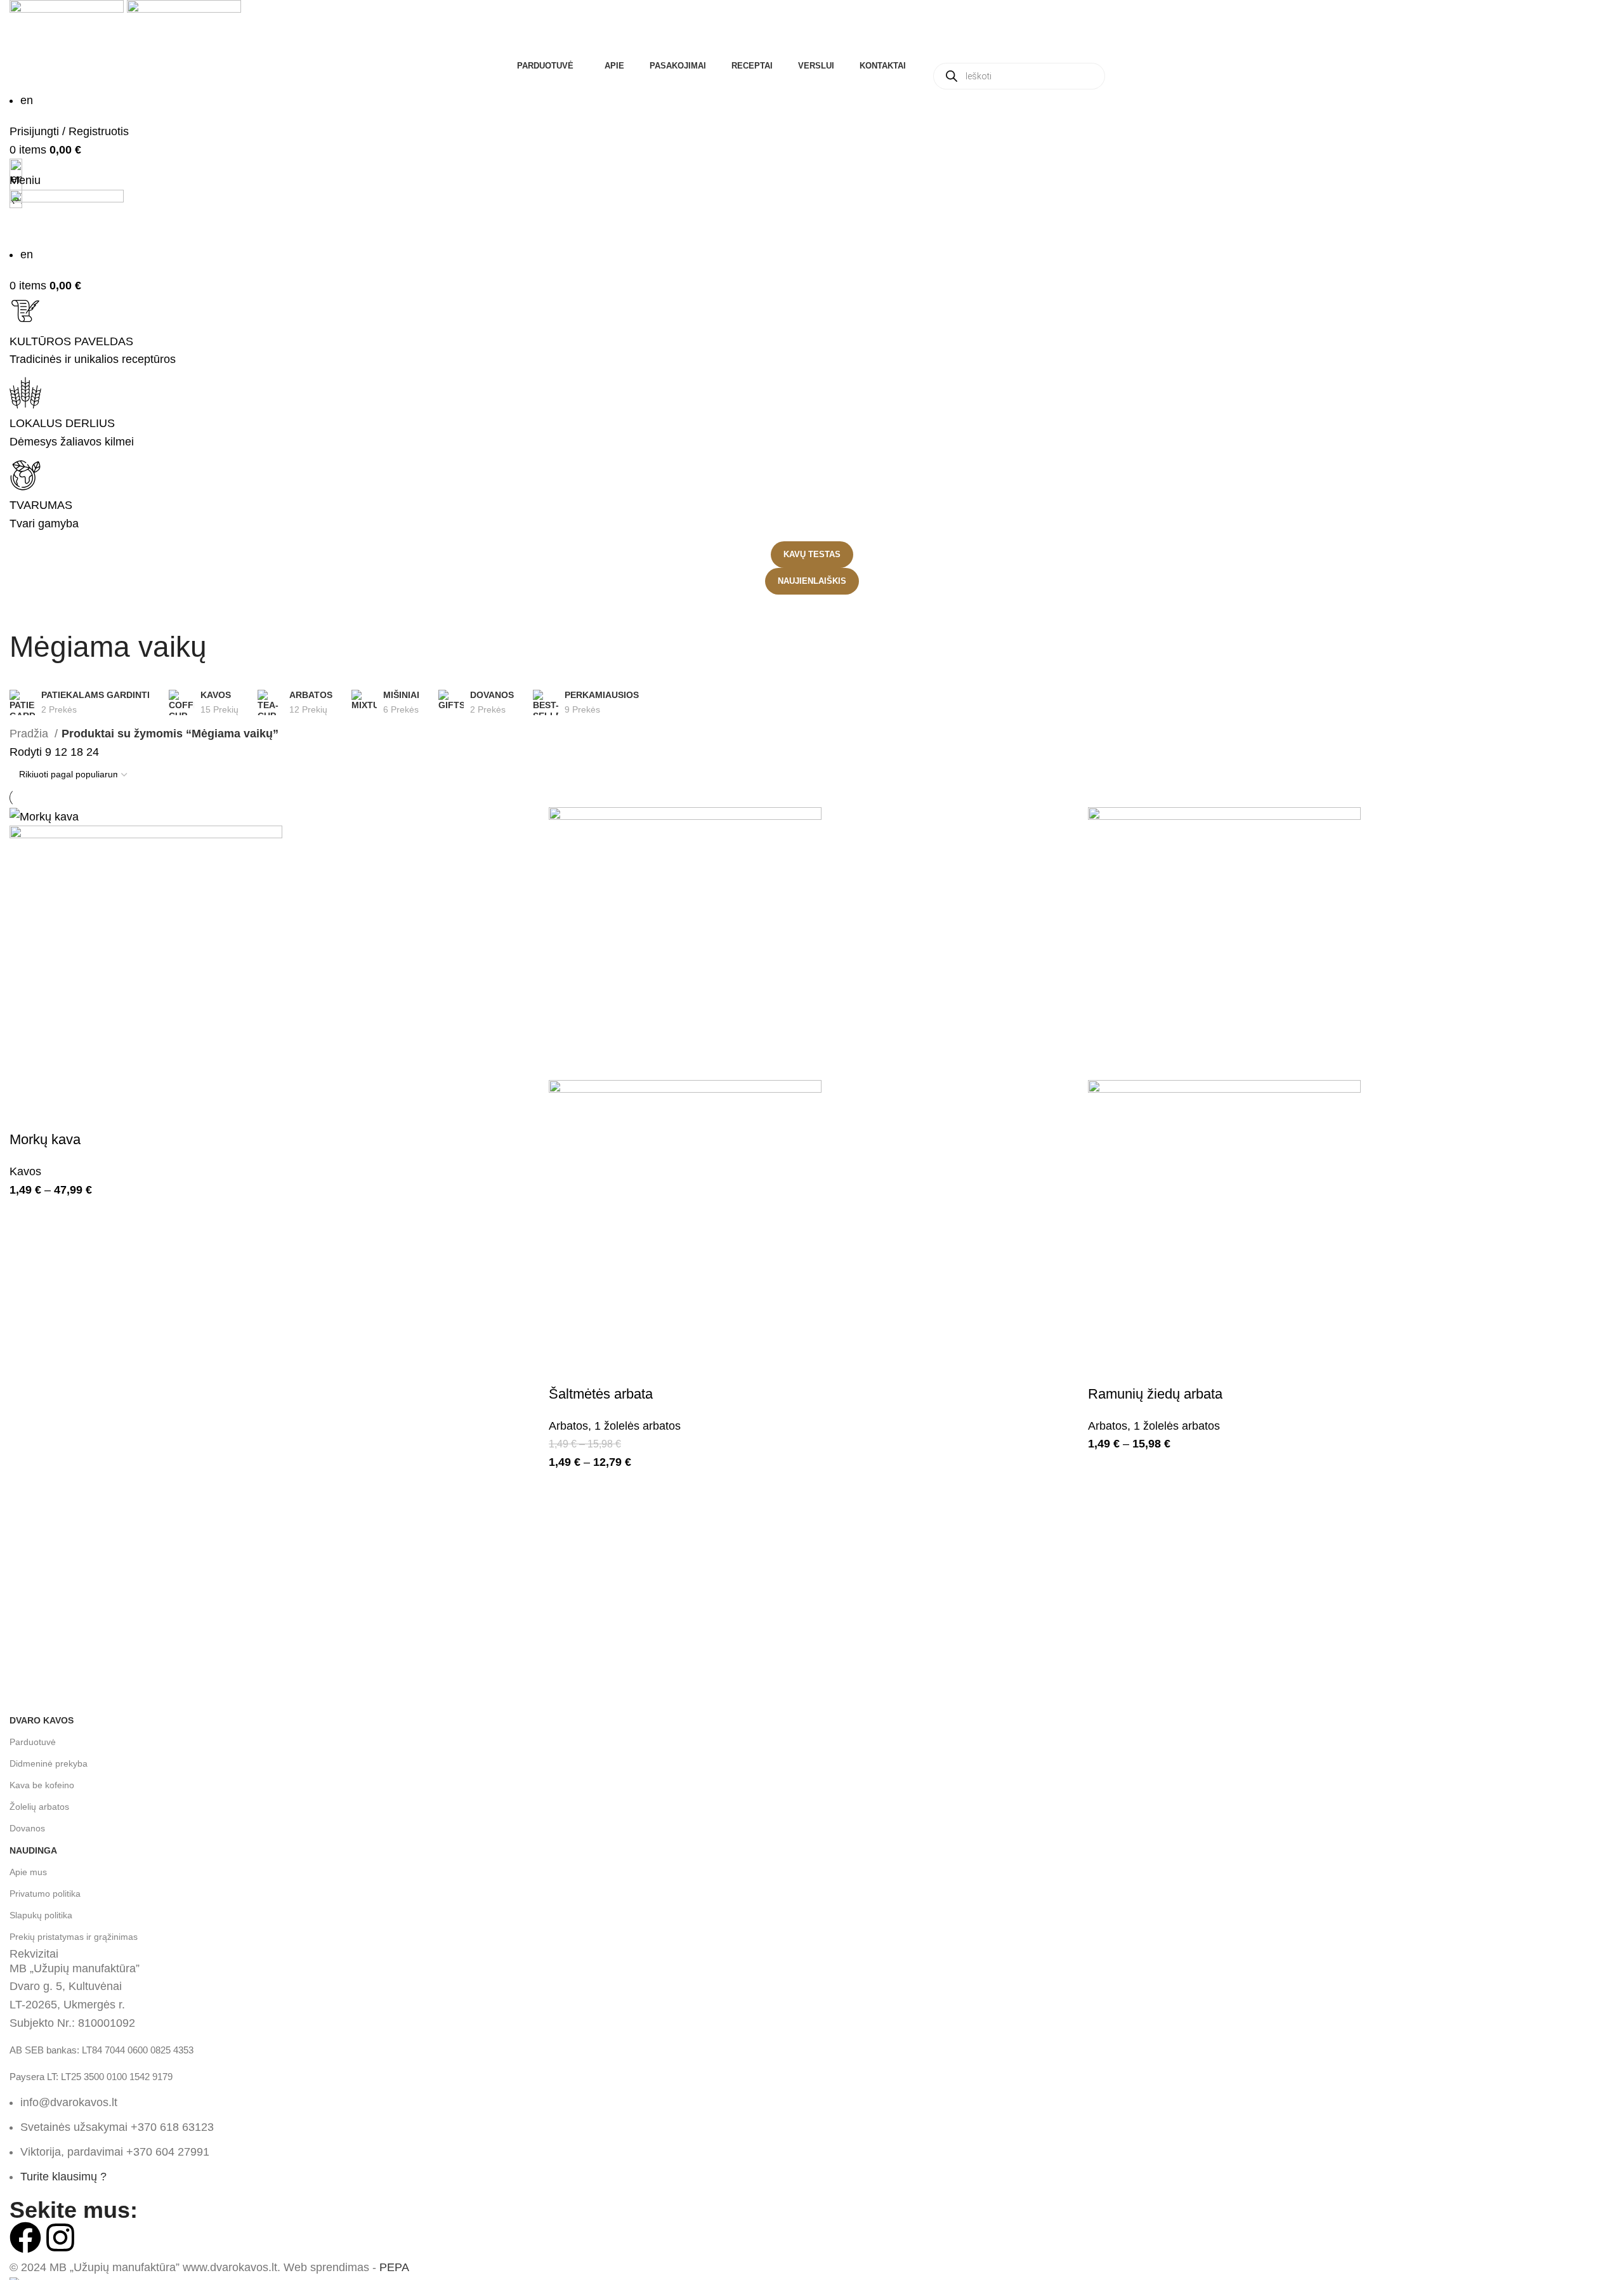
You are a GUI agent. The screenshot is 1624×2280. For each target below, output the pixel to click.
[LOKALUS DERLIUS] (25, 393)
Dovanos (27, 1828)
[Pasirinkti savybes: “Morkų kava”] (25, 1114)
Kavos (25, 1171)
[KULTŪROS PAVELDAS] (25, 311)
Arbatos (568, 1426)
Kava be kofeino (42, 1785)
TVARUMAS (41, 505)
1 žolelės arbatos (638, 1426)
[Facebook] (25, 2237)
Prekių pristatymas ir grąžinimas (74, 1937)
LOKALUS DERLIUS (62, 423)
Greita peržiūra (60, 1114)
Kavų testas (812, 554)
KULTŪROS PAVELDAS (71, 341)
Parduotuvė (33, 1742)
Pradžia (30, 734)
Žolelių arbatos (39, 1807)
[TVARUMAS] (25, 475)
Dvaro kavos (42, 1720)
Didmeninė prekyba (49, 1763)
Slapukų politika (41, 1915)
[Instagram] (60, 2237)
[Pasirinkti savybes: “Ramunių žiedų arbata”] (1104, 1369)
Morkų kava (45, 1139)
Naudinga (33, 1850)
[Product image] (146, 961)
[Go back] (25, 610)
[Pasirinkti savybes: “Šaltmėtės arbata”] (565, 1369)
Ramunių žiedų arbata (1155, 1394)
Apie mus (28, 1872)
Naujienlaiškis (812, 581)
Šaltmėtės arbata (601, 1394)
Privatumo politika (45, 1894)
